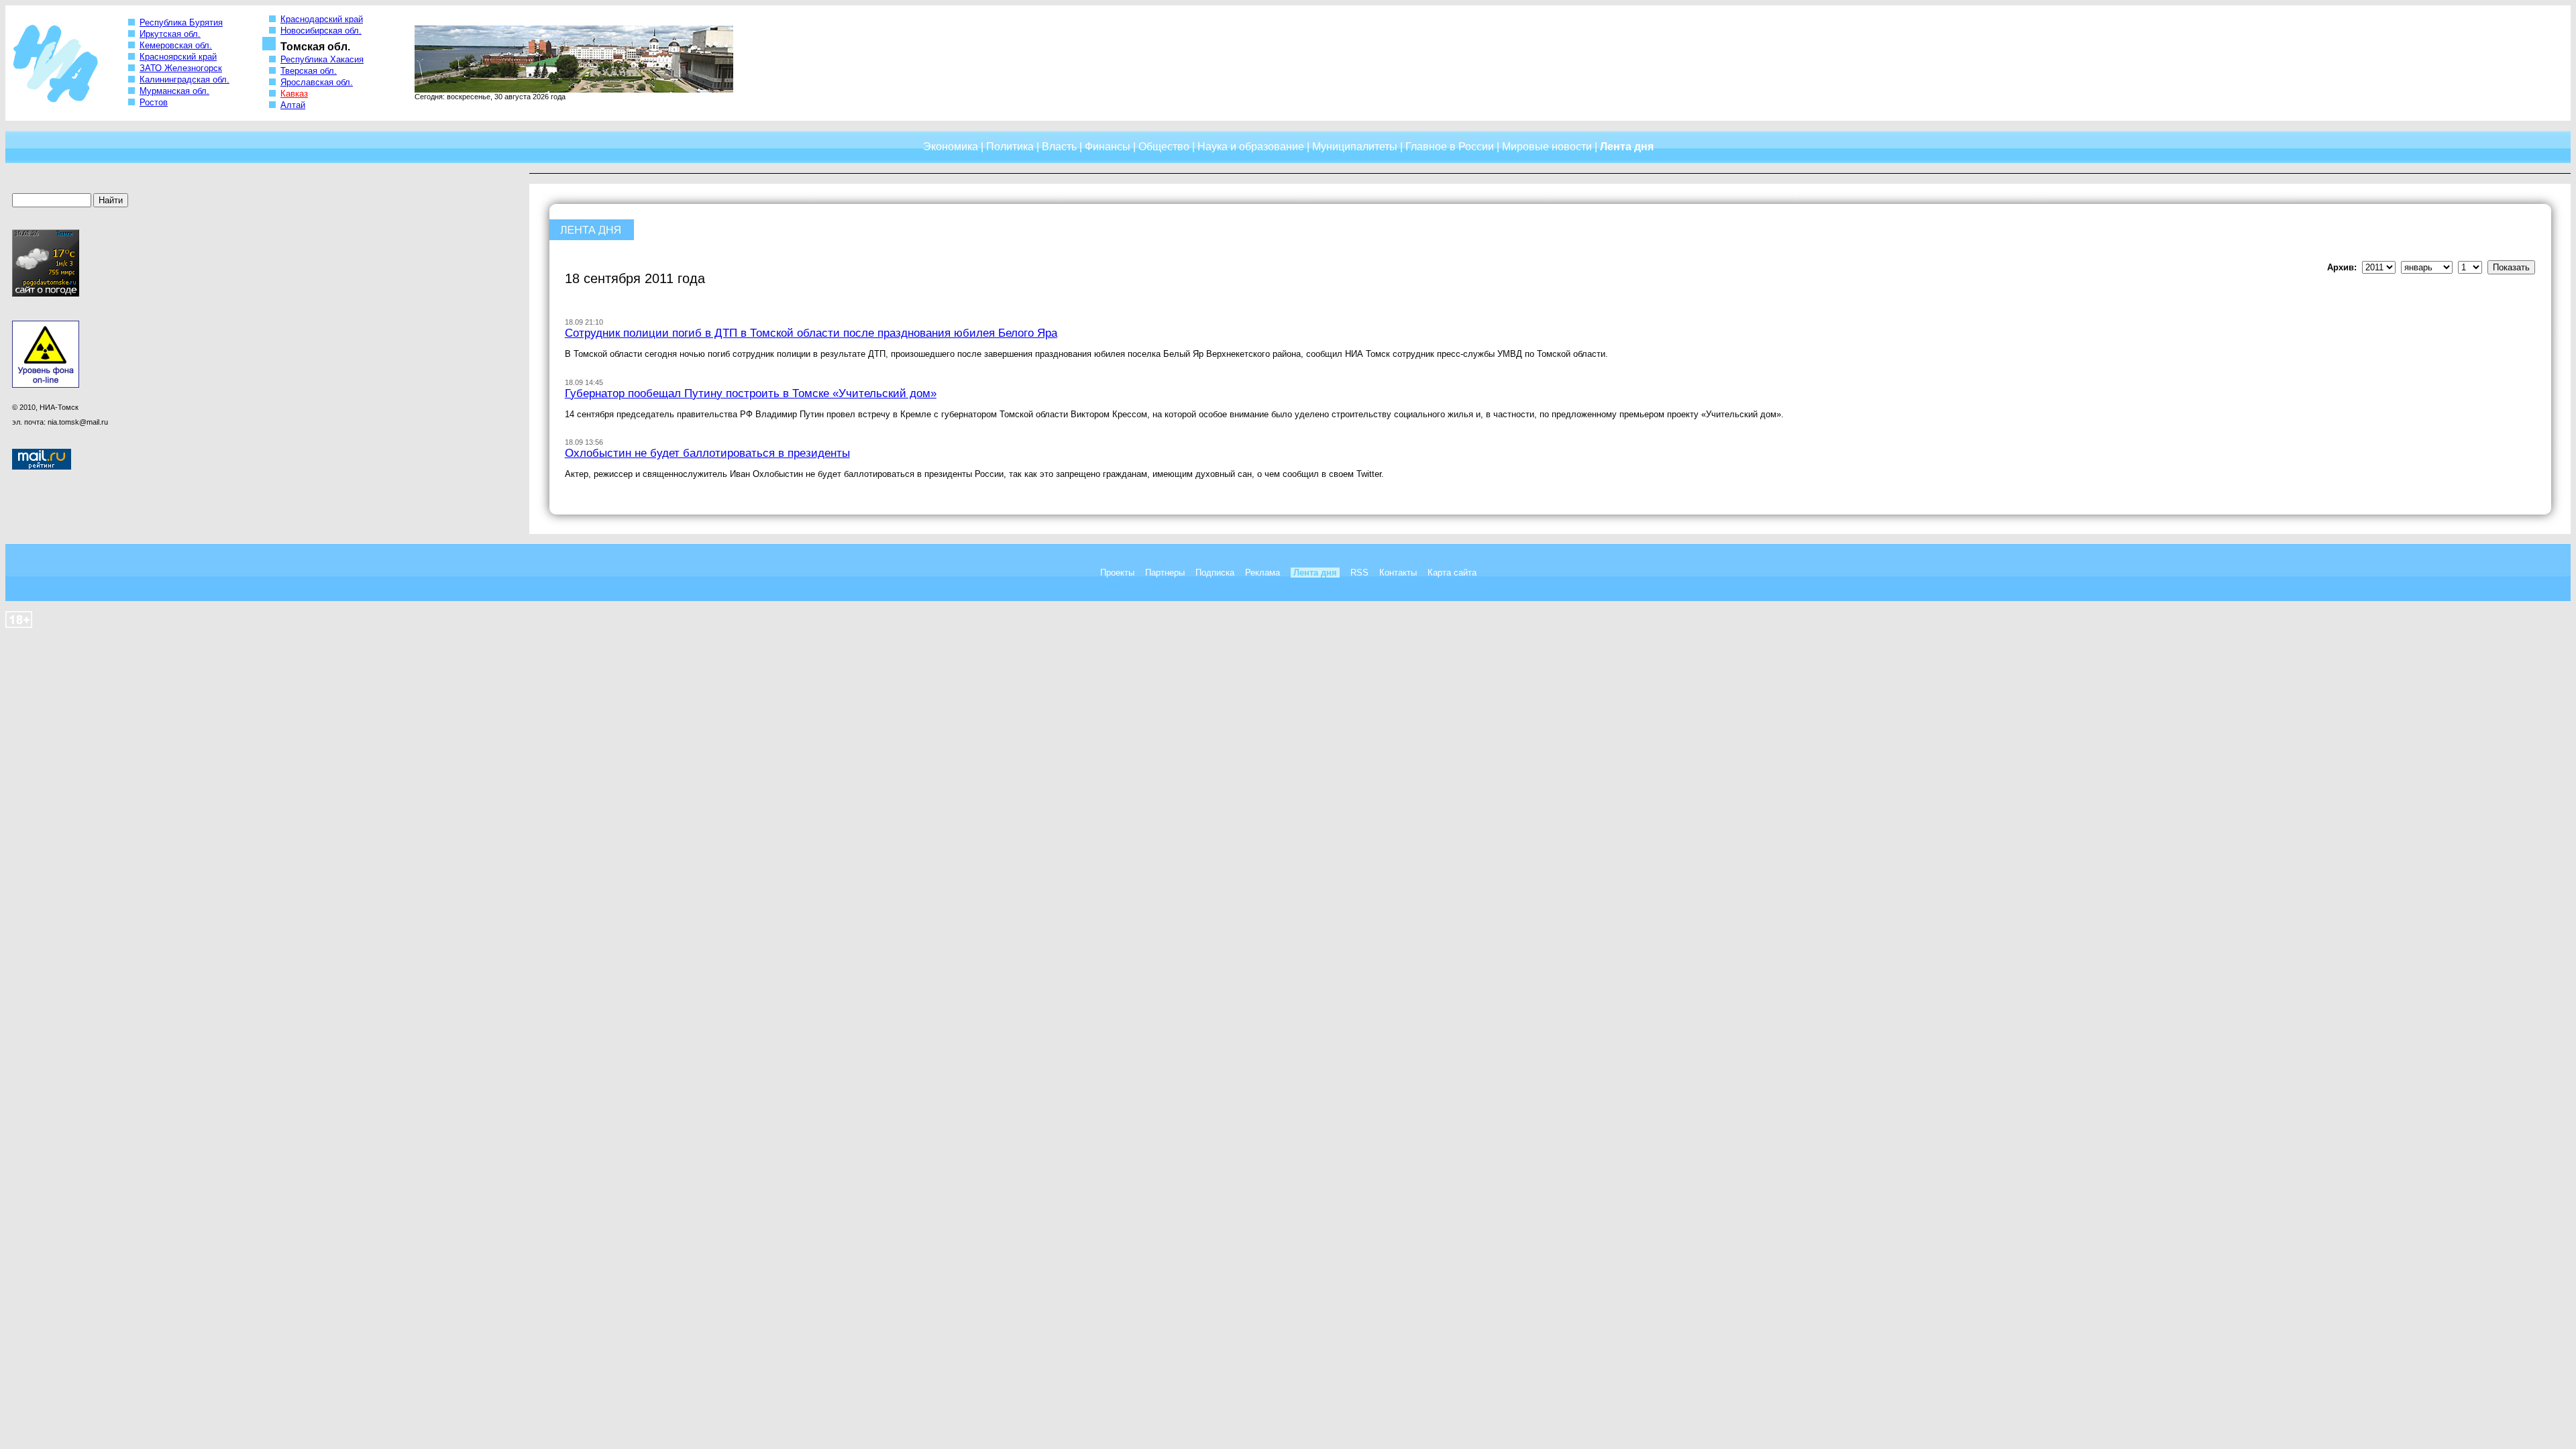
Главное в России (1450, 147)
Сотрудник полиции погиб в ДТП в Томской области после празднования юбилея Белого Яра (811, 333)
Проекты (1117, 573)
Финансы (1108, 147)
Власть (1059, 147)
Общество (1164, 147)
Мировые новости (1547, 147)
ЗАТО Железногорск (181, 68)
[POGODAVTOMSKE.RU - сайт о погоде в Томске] (46, 294)
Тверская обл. (309, 71)
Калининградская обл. (184, 79)
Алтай (293, 105)
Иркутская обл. (170, 34)
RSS (1359, 573)
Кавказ (294, 94)
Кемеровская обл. (176, 45)
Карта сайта (1452, 573)
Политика (1010, 147)
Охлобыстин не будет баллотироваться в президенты (707, 453)
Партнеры (1165, 573)
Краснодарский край (322, 19)
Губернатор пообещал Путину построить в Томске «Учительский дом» (751, 393)
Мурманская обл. (174, 91)
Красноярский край (178, 57)
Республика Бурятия (181, 22)
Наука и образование (1251, 147)
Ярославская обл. (317, 82)
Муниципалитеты (1355, 147)
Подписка (1215, 573)
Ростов (154, 102)
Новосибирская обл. (321, 31)
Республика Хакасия (322, 59)
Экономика (951, 147)
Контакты (1398, 573)
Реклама (1263, 573)
